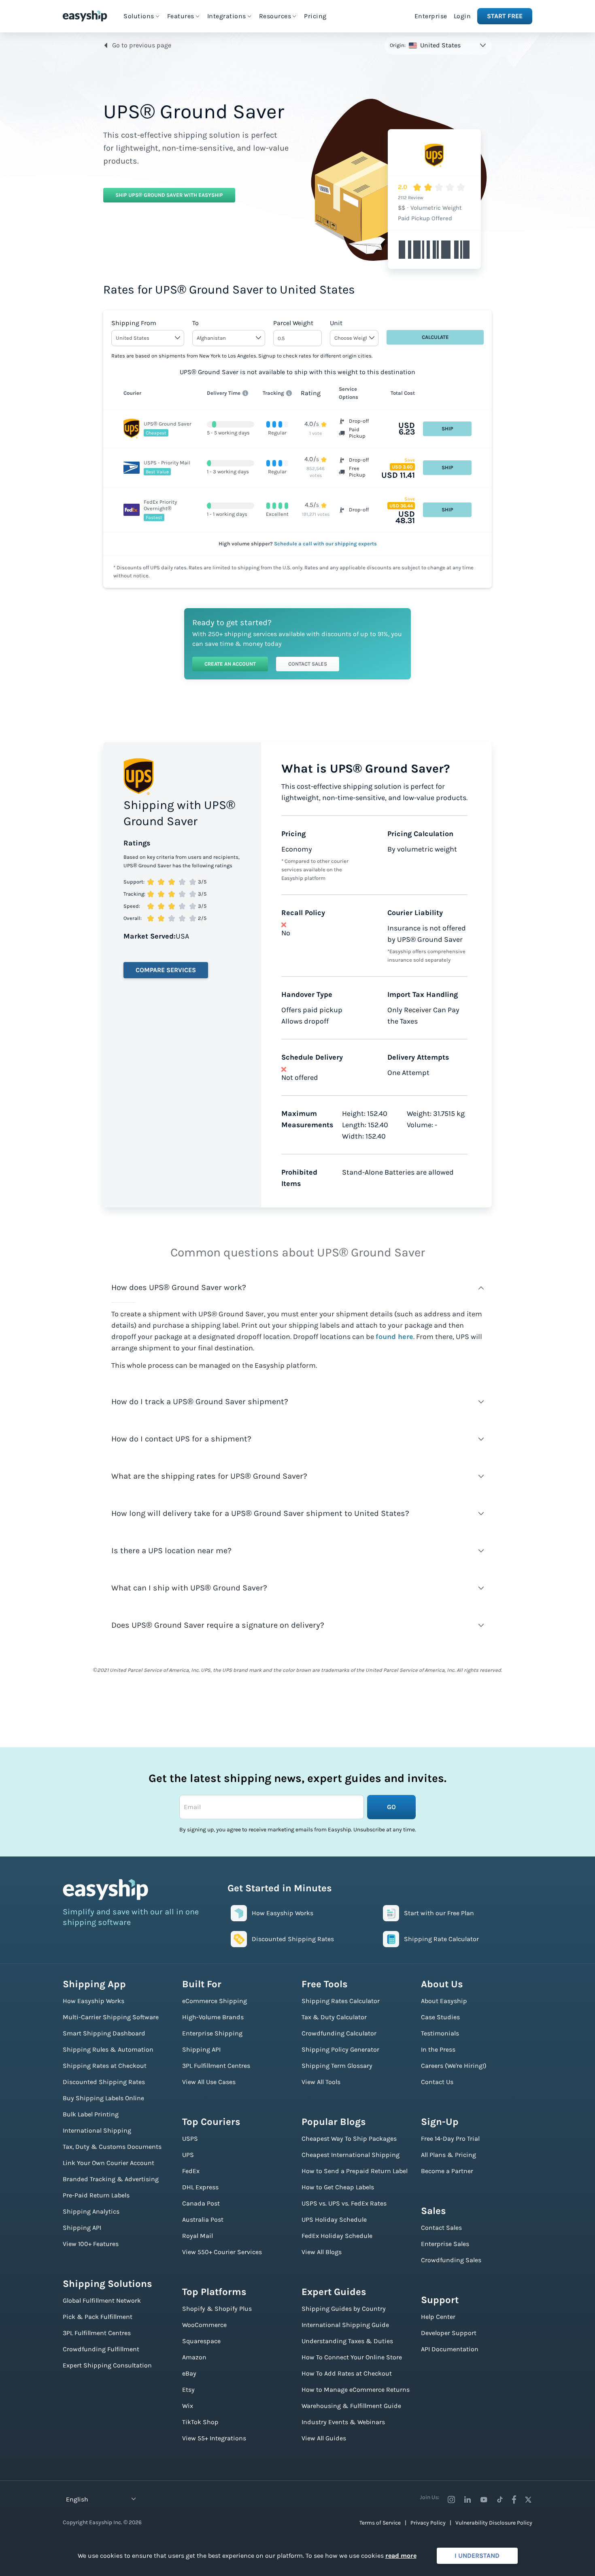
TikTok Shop (200, 2422)
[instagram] (451, 2499)
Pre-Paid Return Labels (96, 2195)
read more (401, 2556)
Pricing (315, 16)
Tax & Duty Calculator (334, 2017)
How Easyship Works (93, 2001)
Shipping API (82, 2228)
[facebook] (514, 2499)
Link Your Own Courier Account (108, 2163)
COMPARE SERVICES (166, 970)
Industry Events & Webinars (343, 2422)
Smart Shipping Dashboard (104, 2033)
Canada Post (201, 2203)
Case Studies (440, 2017)
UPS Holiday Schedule (334, 2219)
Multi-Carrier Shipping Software (111, 2017)
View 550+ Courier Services (222, 2252)
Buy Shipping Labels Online (103, 2098)
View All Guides (324, 2438)
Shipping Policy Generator (340, 2049)
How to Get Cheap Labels (338, 2187)
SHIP (447, 429)
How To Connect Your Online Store (352, 2357)
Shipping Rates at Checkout (105, 2066)
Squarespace (201, 2341)
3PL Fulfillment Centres (97, 2333)
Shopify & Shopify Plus (217, 2309)
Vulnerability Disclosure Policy (494, 2523)
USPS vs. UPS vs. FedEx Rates (344, 2203)
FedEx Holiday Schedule (337, 2236)
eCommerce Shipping (215, 2001)
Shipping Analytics (91, 2211)
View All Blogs (322, 2252)
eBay (189, 2373)
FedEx (191, 2171)
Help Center (438, 2317)
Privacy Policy (428, 2523)
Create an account (230, 664)
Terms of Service (380, 2523)
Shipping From (134, 323)
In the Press (438, 2049)
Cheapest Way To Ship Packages (349, 2139)
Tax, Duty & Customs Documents (112, 2147)
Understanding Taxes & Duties (347, 2341)
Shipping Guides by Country (344, 2309)
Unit (336, 323)
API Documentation (450, 2349)
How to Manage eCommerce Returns (356, 2390)
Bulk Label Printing (91, 2114)
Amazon (194, 2357)
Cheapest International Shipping (351, 2155)
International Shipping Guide (345, 2325)
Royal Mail (198, 2236)
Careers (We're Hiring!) (454, 2066)
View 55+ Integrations (214, 2438)
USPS (190, 2139)
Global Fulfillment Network (102, 2300)
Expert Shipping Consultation (107, 2365)
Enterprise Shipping (212, 2033)
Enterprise (431, 16)
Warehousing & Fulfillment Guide (351, 2406)
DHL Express (200, 2187)
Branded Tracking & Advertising (111, 2179)
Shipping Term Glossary (337, 2066)
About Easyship (444, 2001)
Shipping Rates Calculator (341, 2001)
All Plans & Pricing (448, 2155)
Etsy (188, 2390)
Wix (188, 2406)
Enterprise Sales (445, 2244)
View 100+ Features (91, 2244)
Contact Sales (308, 664)
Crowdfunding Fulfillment (101, 2349)
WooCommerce (204, 2325)
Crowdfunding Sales (451, 2260)
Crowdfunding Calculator (339, 2033)
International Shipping (97, 2130)
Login (462, 16)
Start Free (505, 16)
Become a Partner (447, 2171)
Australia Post (203, 2219)
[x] (528, 2499)
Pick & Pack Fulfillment (98, 2317)
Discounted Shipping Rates (104, 2082)
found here (394, 1337)
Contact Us (437, 2082)
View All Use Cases (209, 2082)
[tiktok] (500, 2499)
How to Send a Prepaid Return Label (355, 2171)
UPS (188, 2155)
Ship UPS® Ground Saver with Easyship (169, 195)
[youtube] (484, 2499)
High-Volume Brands (213, 2017)
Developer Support (449, 2333)
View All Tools (321, 2082)
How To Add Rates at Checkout (347, 2373)
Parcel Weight (293, 323)
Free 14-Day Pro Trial (450, 2139)
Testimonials (440, 2033)
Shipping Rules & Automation (108, 2049)
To (195, 323)
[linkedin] (467, 2499)
